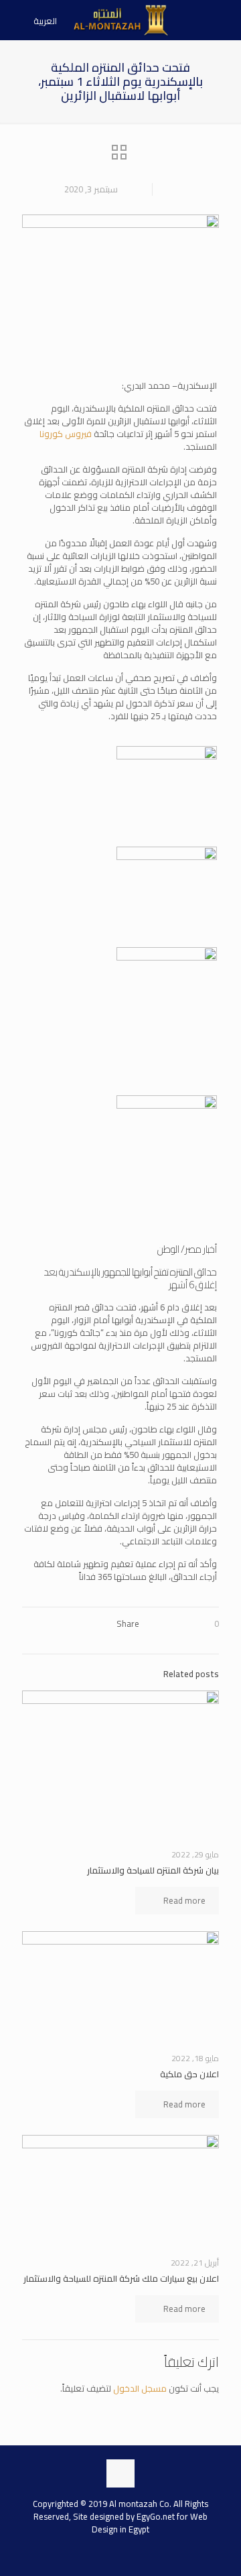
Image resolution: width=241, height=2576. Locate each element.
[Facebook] (134, 2554)
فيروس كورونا (67, 434)
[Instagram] (107, 2554)
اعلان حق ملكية (189, 2074)
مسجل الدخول (140, 2388)
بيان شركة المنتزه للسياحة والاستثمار (153, 1870)
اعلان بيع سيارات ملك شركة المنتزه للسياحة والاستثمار (121, 2278)
